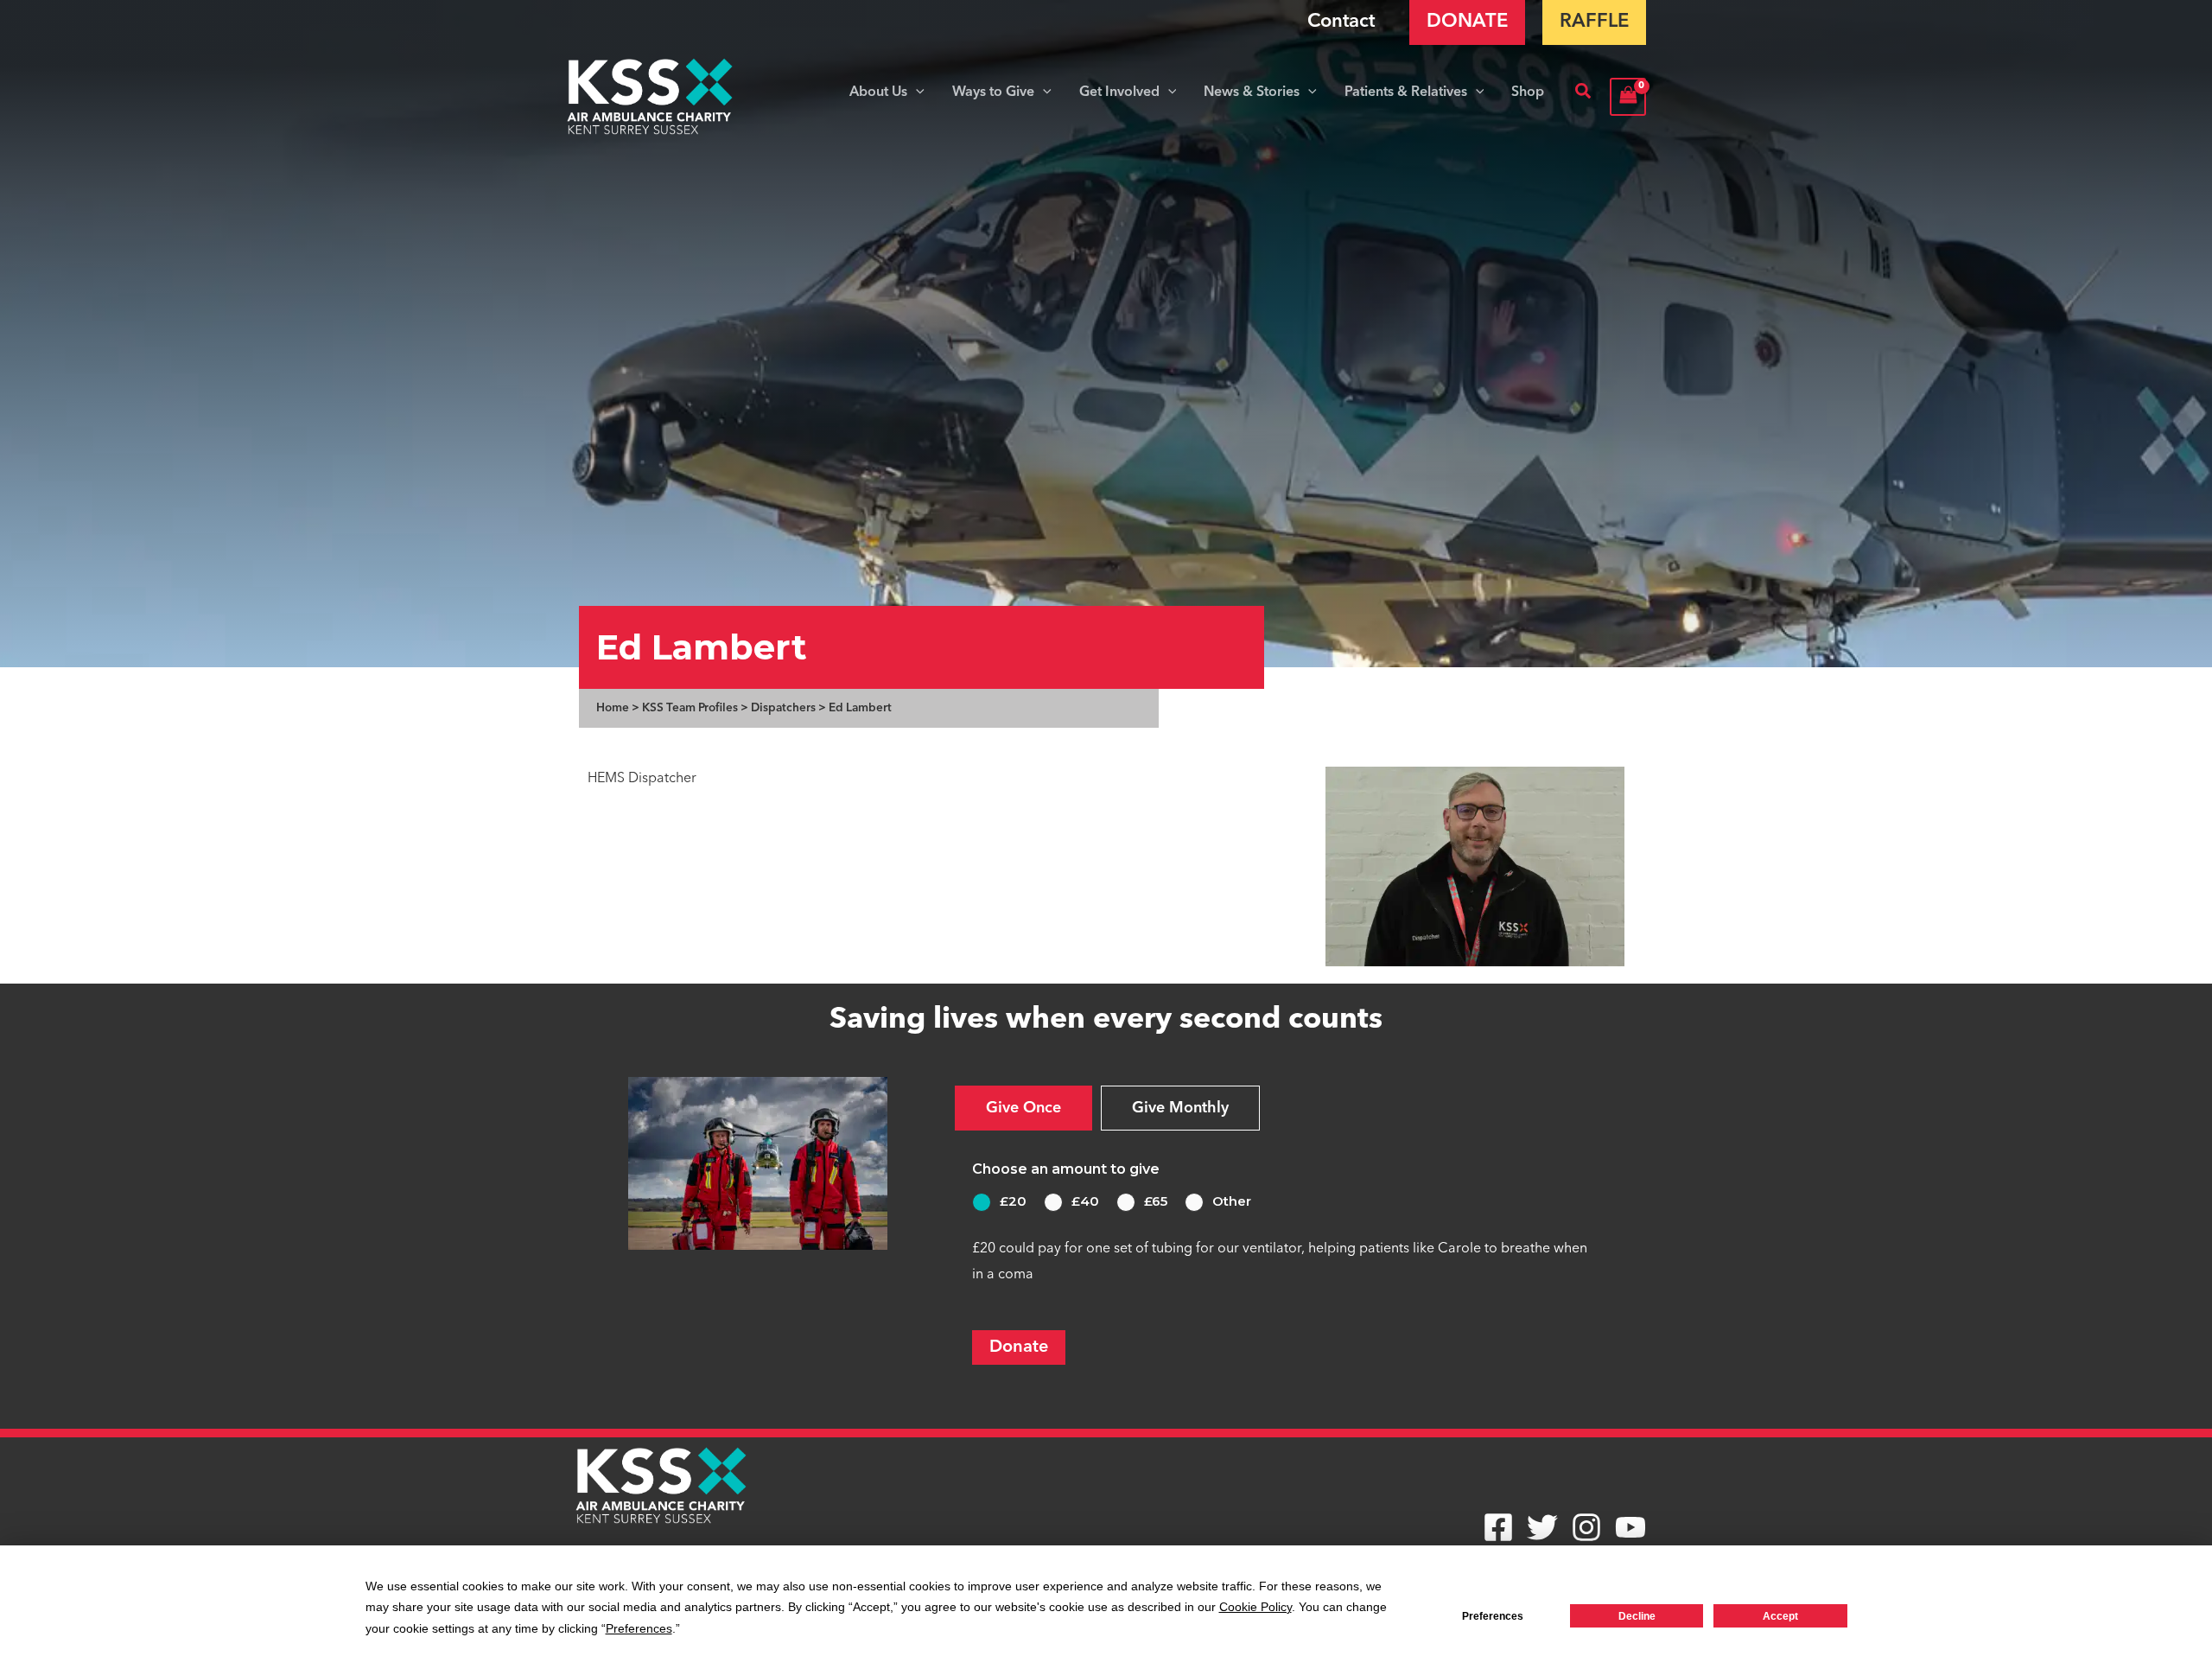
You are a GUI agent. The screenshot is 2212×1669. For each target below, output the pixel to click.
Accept (1780, 1616)
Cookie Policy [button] (1255, 1607)
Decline (1637, 1616)
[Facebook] (1498, 1527)
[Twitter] (1542, 1527)
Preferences (1493, 1616)
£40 (1085, 1201)
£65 (1156, 1201)
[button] (916, 92)
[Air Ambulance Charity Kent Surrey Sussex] (650, 97)
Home (613, 708)
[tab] (1023, 1108)
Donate (1019, 1347)
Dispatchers (783, 708)
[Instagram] (1586, 1527)
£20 (1013, 1201)
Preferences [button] (639, 1628)
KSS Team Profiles (690, 708)
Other (1232, 1201)
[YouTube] (1630, 1527)
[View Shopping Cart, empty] (1628, 96)
